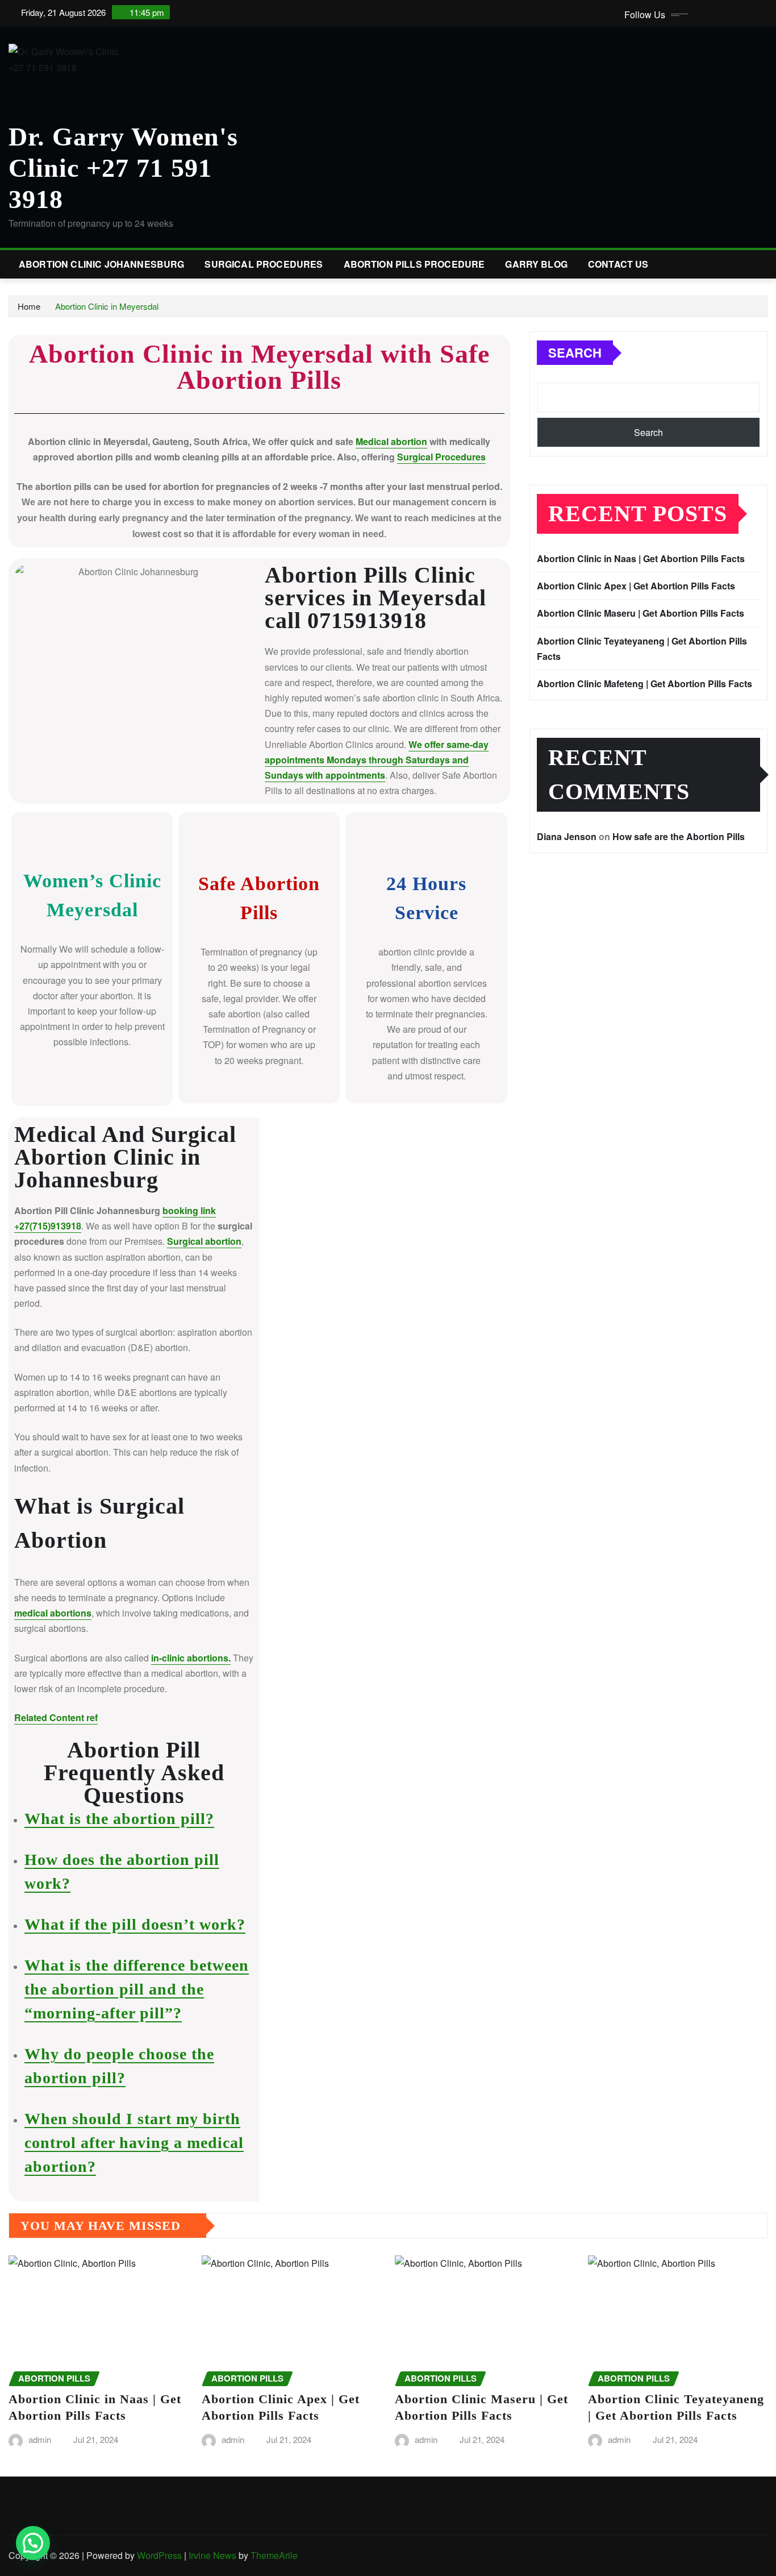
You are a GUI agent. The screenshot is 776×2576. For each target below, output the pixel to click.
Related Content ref (56, 1717)
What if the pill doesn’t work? (135, 1924)
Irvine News (212, 2555)
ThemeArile (274, 2555)
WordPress (159, 2555)
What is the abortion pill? (119, 1819)
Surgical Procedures (264, 264)
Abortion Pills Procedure (414, 264)
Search (575, 352)
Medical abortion (391, 441)
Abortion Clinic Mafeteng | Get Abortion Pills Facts (644, 684)
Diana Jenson (567, 836)
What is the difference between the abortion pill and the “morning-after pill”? (137, 1989)
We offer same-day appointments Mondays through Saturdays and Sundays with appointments (377, 760)
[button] (33, 2543)
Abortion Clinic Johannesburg (101, 264)
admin (40, 2439)
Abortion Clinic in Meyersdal (107, 306)
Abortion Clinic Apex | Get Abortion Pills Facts (636, 586)
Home (29, 306)
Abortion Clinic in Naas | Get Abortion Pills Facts (641, 558)
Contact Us (618, 264)
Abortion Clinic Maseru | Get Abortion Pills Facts (641, 613)
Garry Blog (536, 264)
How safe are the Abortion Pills (679, 836)
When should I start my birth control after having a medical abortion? (134, 2143)
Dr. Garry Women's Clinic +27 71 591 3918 (123, 168)
